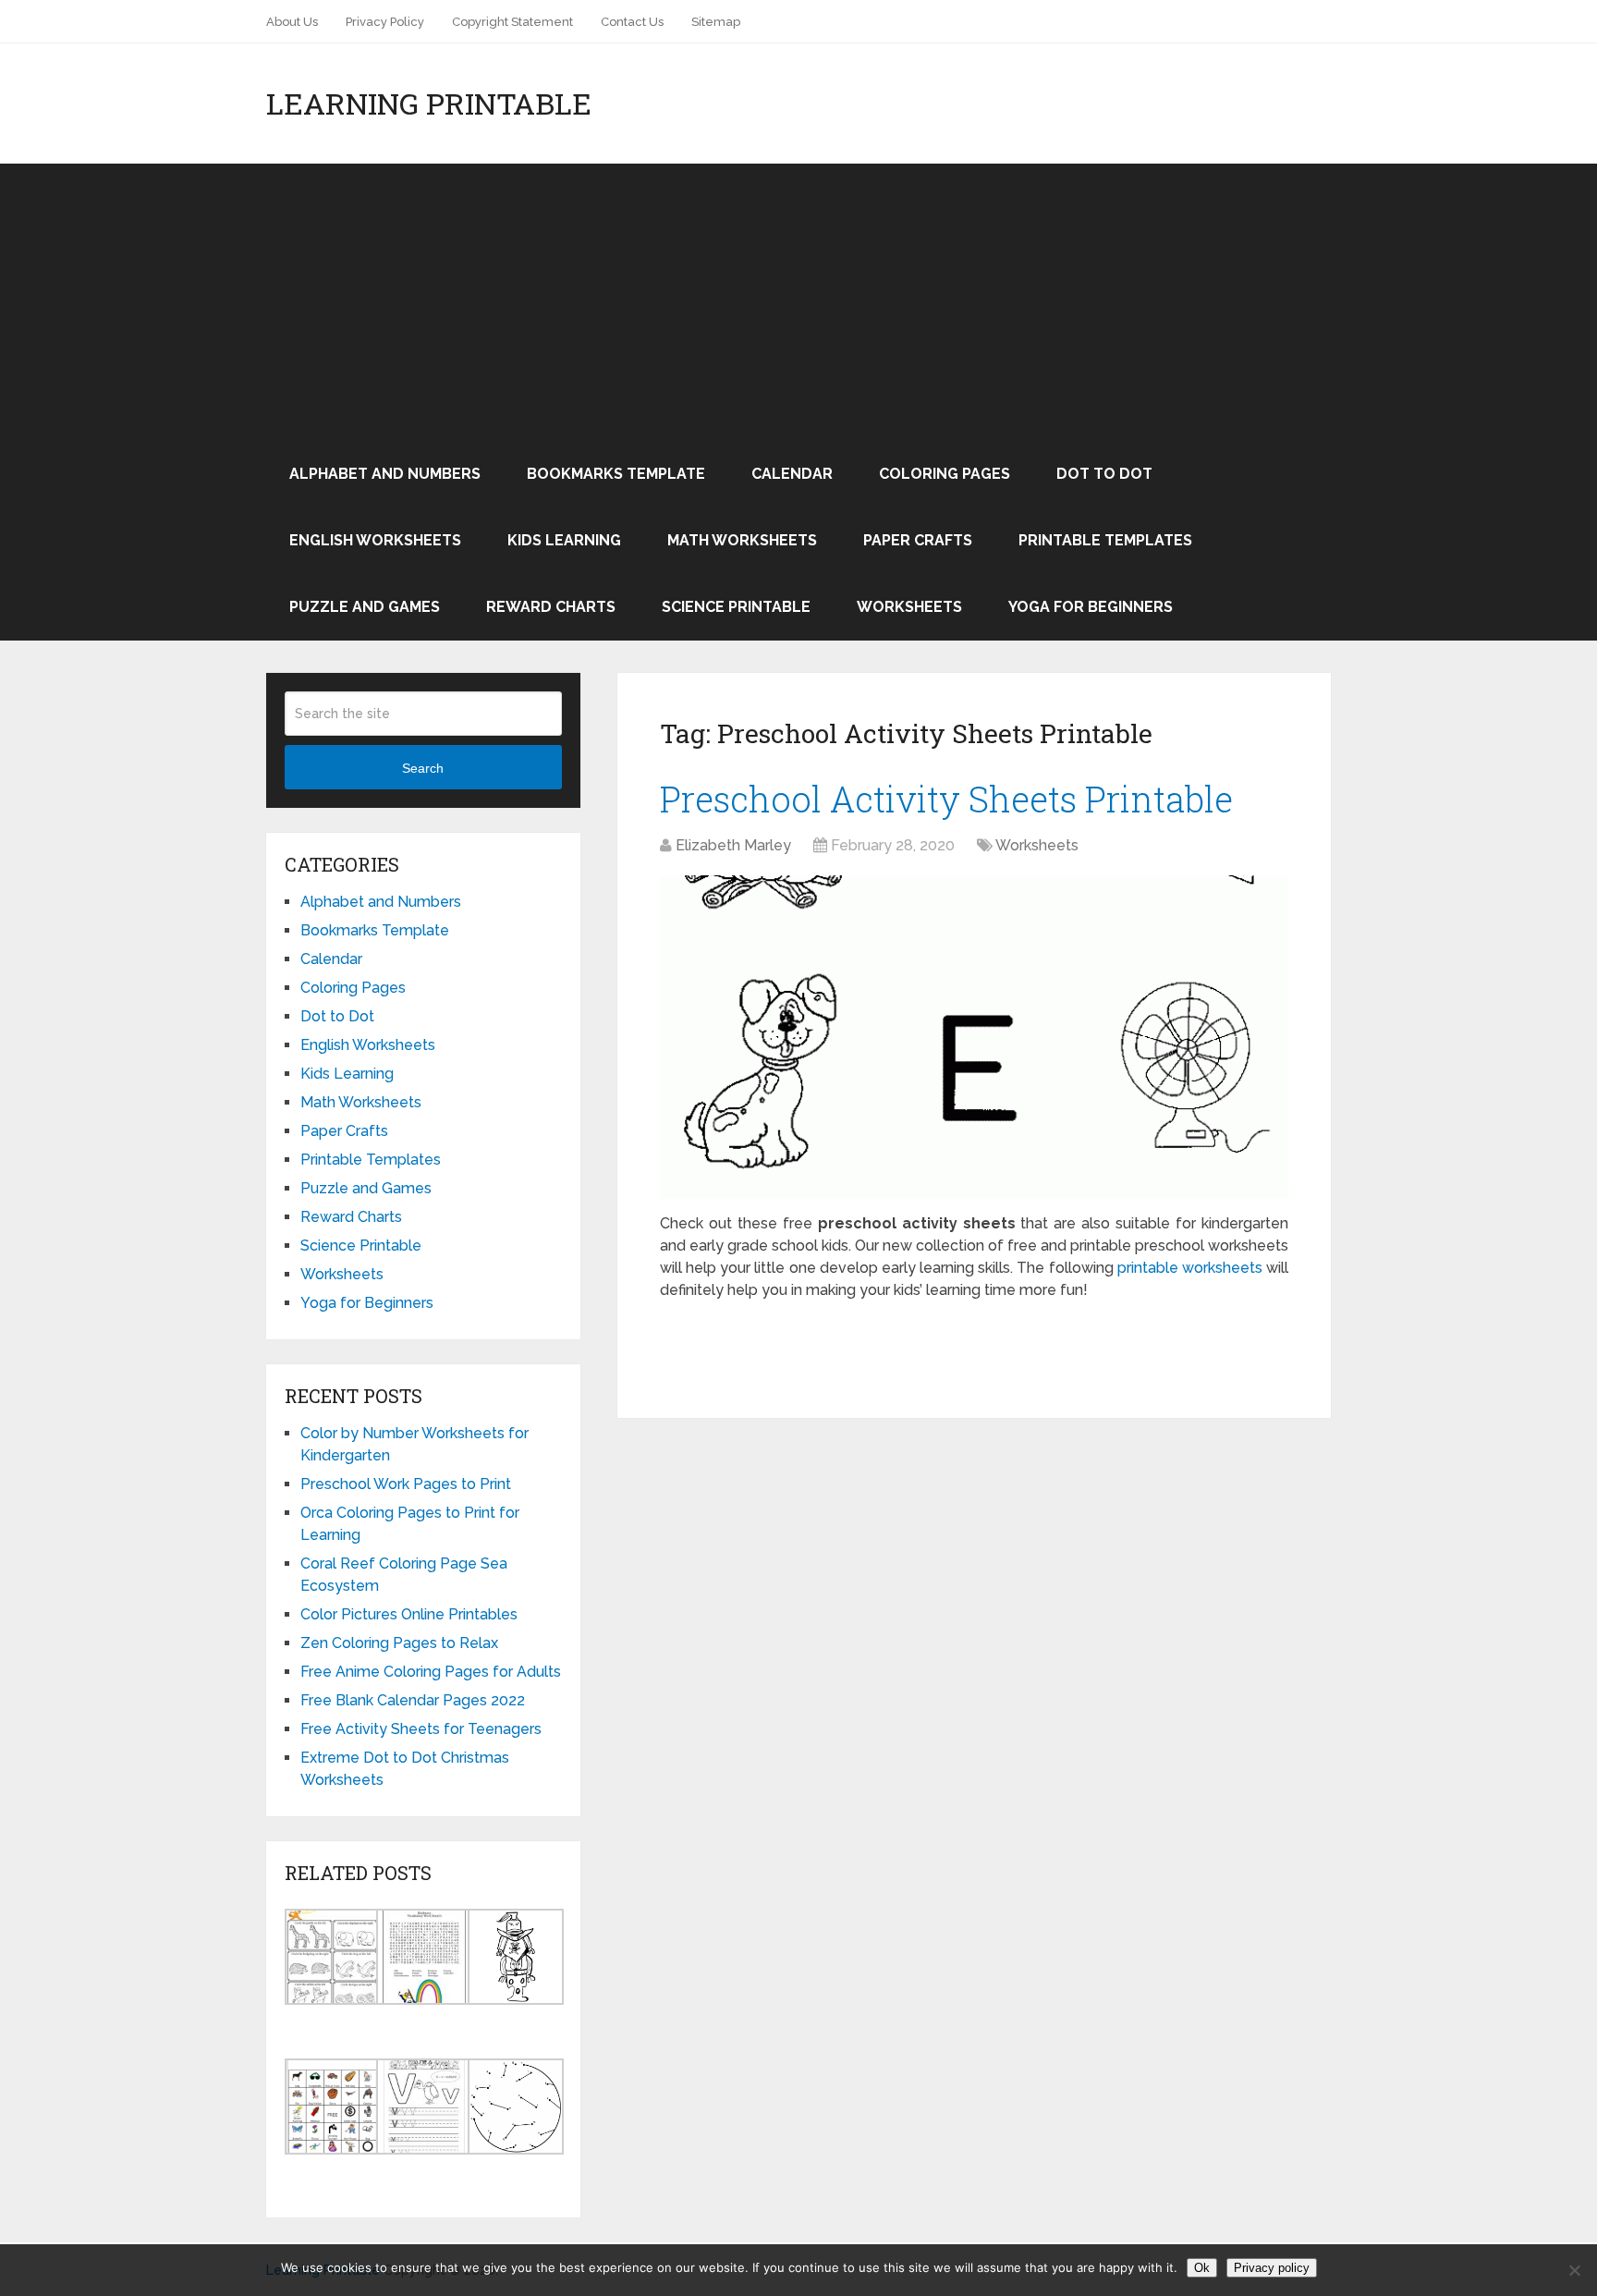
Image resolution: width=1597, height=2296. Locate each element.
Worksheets (909, 607)
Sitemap (716, 22)
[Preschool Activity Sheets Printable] (974, 1037)
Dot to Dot (1104, 474)
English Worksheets (375, 540)
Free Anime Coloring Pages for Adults (431, 1672)
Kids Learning (564, 540)
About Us (292, 22)
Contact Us (632, 22)
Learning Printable (429, 104)
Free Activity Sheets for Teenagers (421, 1729)
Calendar (792, 474)
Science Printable (736, 607)
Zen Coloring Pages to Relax (399, 1643)
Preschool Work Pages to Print (406, 1484)
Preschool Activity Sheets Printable (946, 799)
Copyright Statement (512, 22)
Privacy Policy (385, 22)
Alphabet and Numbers (385, 474)
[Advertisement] (798, 302)
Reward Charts (551, 607)
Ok (1202, 2268)
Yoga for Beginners (1091, 607)
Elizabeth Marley (733, 845)
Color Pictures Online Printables (409, 1614)
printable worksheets (1190, 1268)
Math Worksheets (742, 540)
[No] (1574, 2270)
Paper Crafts (918, 540)
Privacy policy (1272, 2268)
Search (423, 768)
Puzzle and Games (365, 607)
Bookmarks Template (616, 474)
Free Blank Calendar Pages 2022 (413, 1700)
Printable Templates (1105, 540)
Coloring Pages (945, 474)
